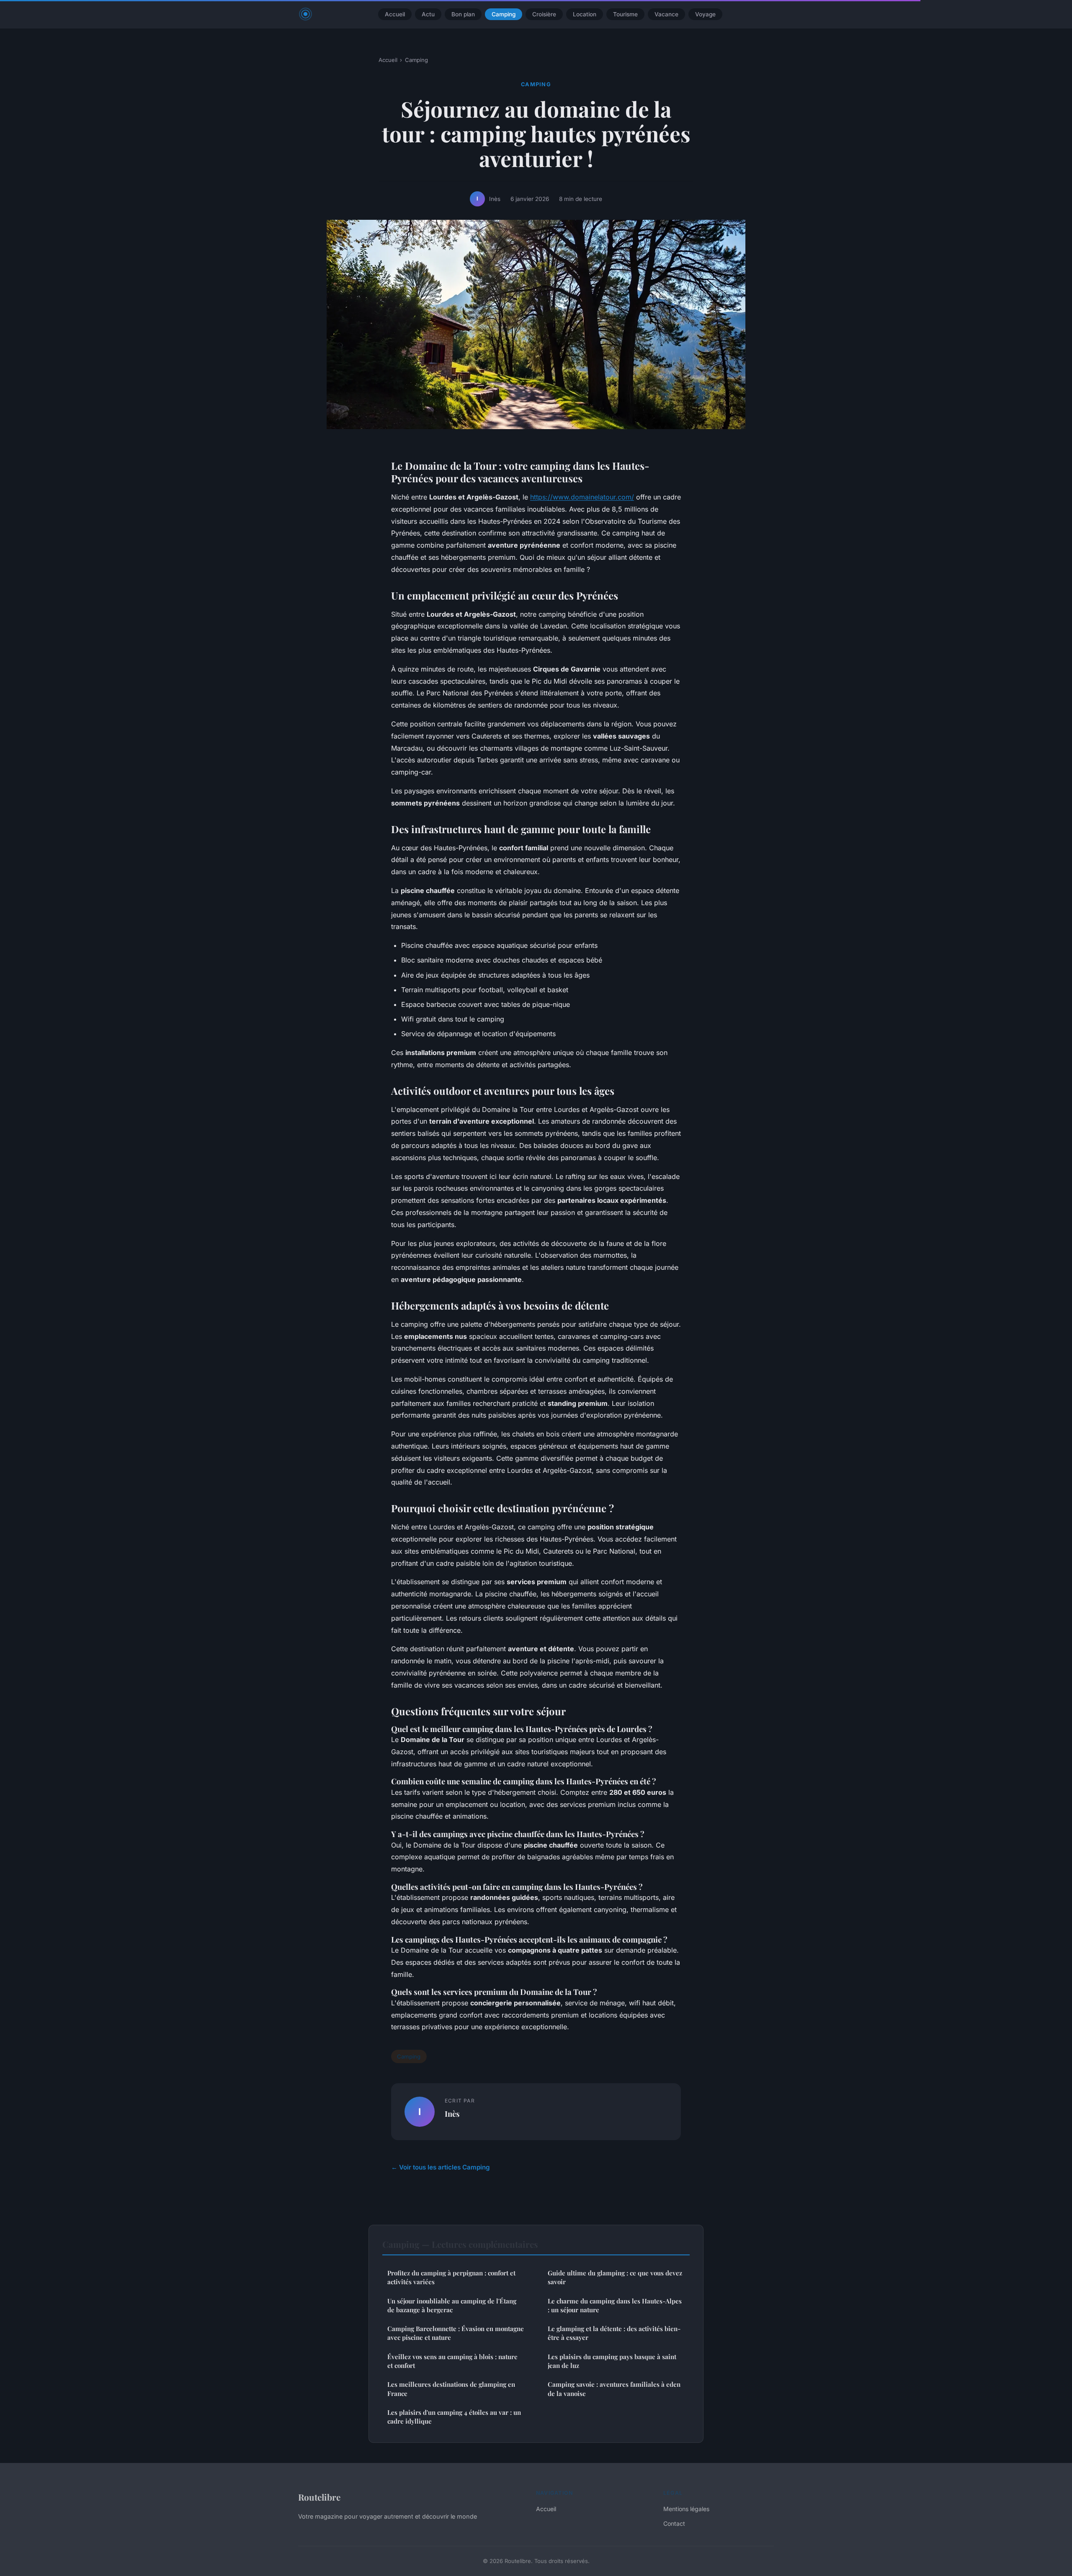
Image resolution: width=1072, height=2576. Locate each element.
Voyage (705, 14)
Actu (428, 14)
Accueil (395, 14)
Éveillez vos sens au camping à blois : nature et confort (452, 2361)
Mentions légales (686, 2509)
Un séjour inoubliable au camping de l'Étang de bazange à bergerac (452, 2305)
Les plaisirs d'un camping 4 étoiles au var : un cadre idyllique (454, 2417)
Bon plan (463, 14)
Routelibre (319, 2497)
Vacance (666, 14)
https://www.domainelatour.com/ (582, 497)
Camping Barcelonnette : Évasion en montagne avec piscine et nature (456, 2333)
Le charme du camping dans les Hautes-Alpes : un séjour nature (615, 2305)
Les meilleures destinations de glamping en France (451, 2389)
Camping (504, 14)
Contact (674, 2523)
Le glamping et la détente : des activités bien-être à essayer (614, 2333)
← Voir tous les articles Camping (441, 2167)
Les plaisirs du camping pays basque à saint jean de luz (612, 2361)
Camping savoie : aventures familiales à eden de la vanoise (614, 2389)
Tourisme (625, 14)
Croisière (544, 14)
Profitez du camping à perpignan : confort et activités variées (451, 2277)
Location (585, 14)
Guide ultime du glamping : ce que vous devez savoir (615, 2277)
